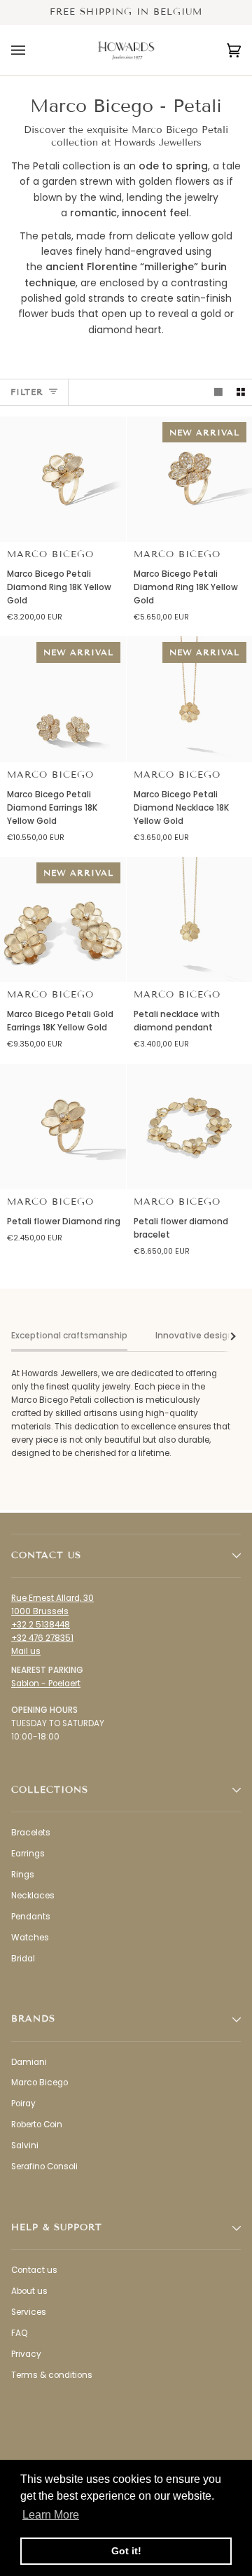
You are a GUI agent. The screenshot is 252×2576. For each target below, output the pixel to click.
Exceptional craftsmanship (69, 1336)
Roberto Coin (37, 2124)
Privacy (26, 2354)
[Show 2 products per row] (241, 392)
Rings (23, 1875)
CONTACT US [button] (46, 1555)
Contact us (34, 2270)
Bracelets (31, 1833)
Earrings (28, 1854)
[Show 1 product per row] (218, 392)
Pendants (31, 1917)
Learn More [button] (51, 2515)
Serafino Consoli (44, 2166)
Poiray (23, 2103)
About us (29, 2291)
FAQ (19, 2333)
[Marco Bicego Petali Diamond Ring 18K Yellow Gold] (63, 479)
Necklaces (33, 1896)
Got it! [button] (126, 2551)
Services (29, 2312)
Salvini (25, 2145)
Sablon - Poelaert (46, 1683)
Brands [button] (33, 2019)
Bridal (23, 1959)
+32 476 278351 (42, 1638)
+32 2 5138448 (41, 1625)
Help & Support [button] (57, 2227)
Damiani (29, 2062)
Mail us (26, 1651)
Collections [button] (50, 1790)
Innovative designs (197, 1336)
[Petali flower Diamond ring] (63, 1127)
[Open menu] (32, 50)
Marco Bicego (50, 554)
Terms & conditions (52, 2375)
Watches (30, 1938)
